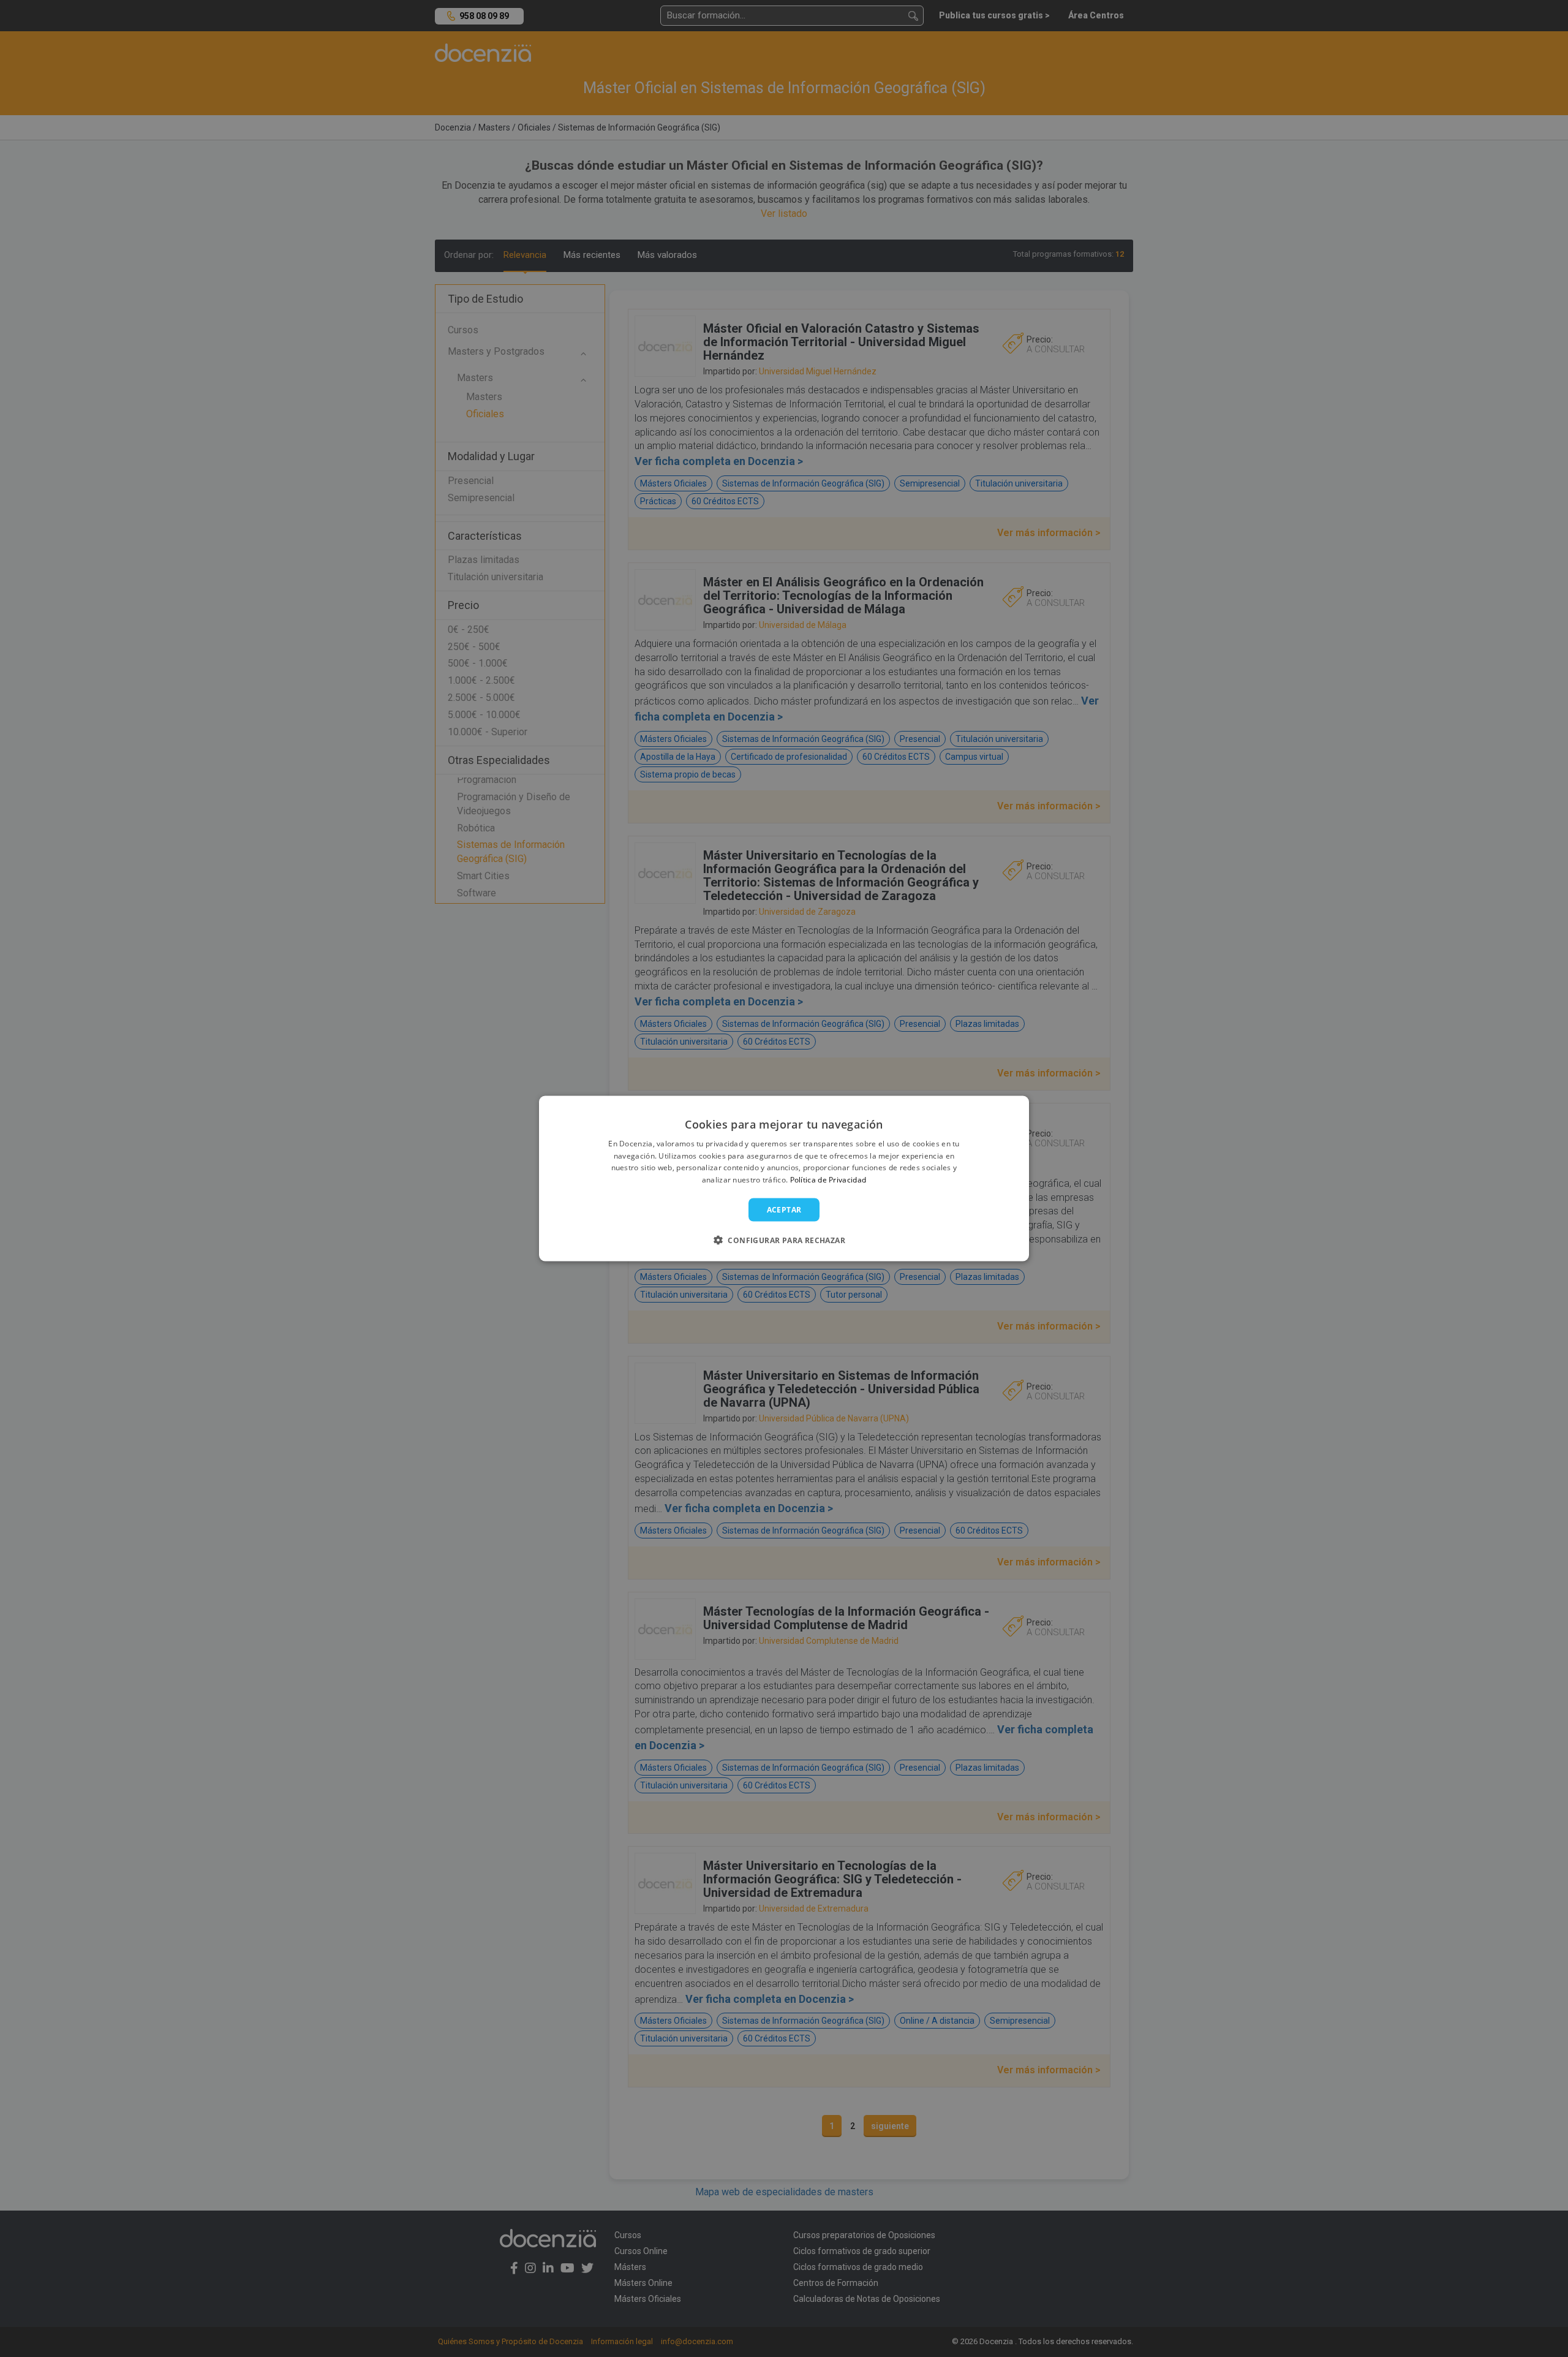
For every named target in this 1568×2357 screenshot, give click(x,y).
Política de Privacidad (828, 1180)
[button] (784, 1240)
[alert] (784, 1178)
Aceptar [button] (784, 1210)
